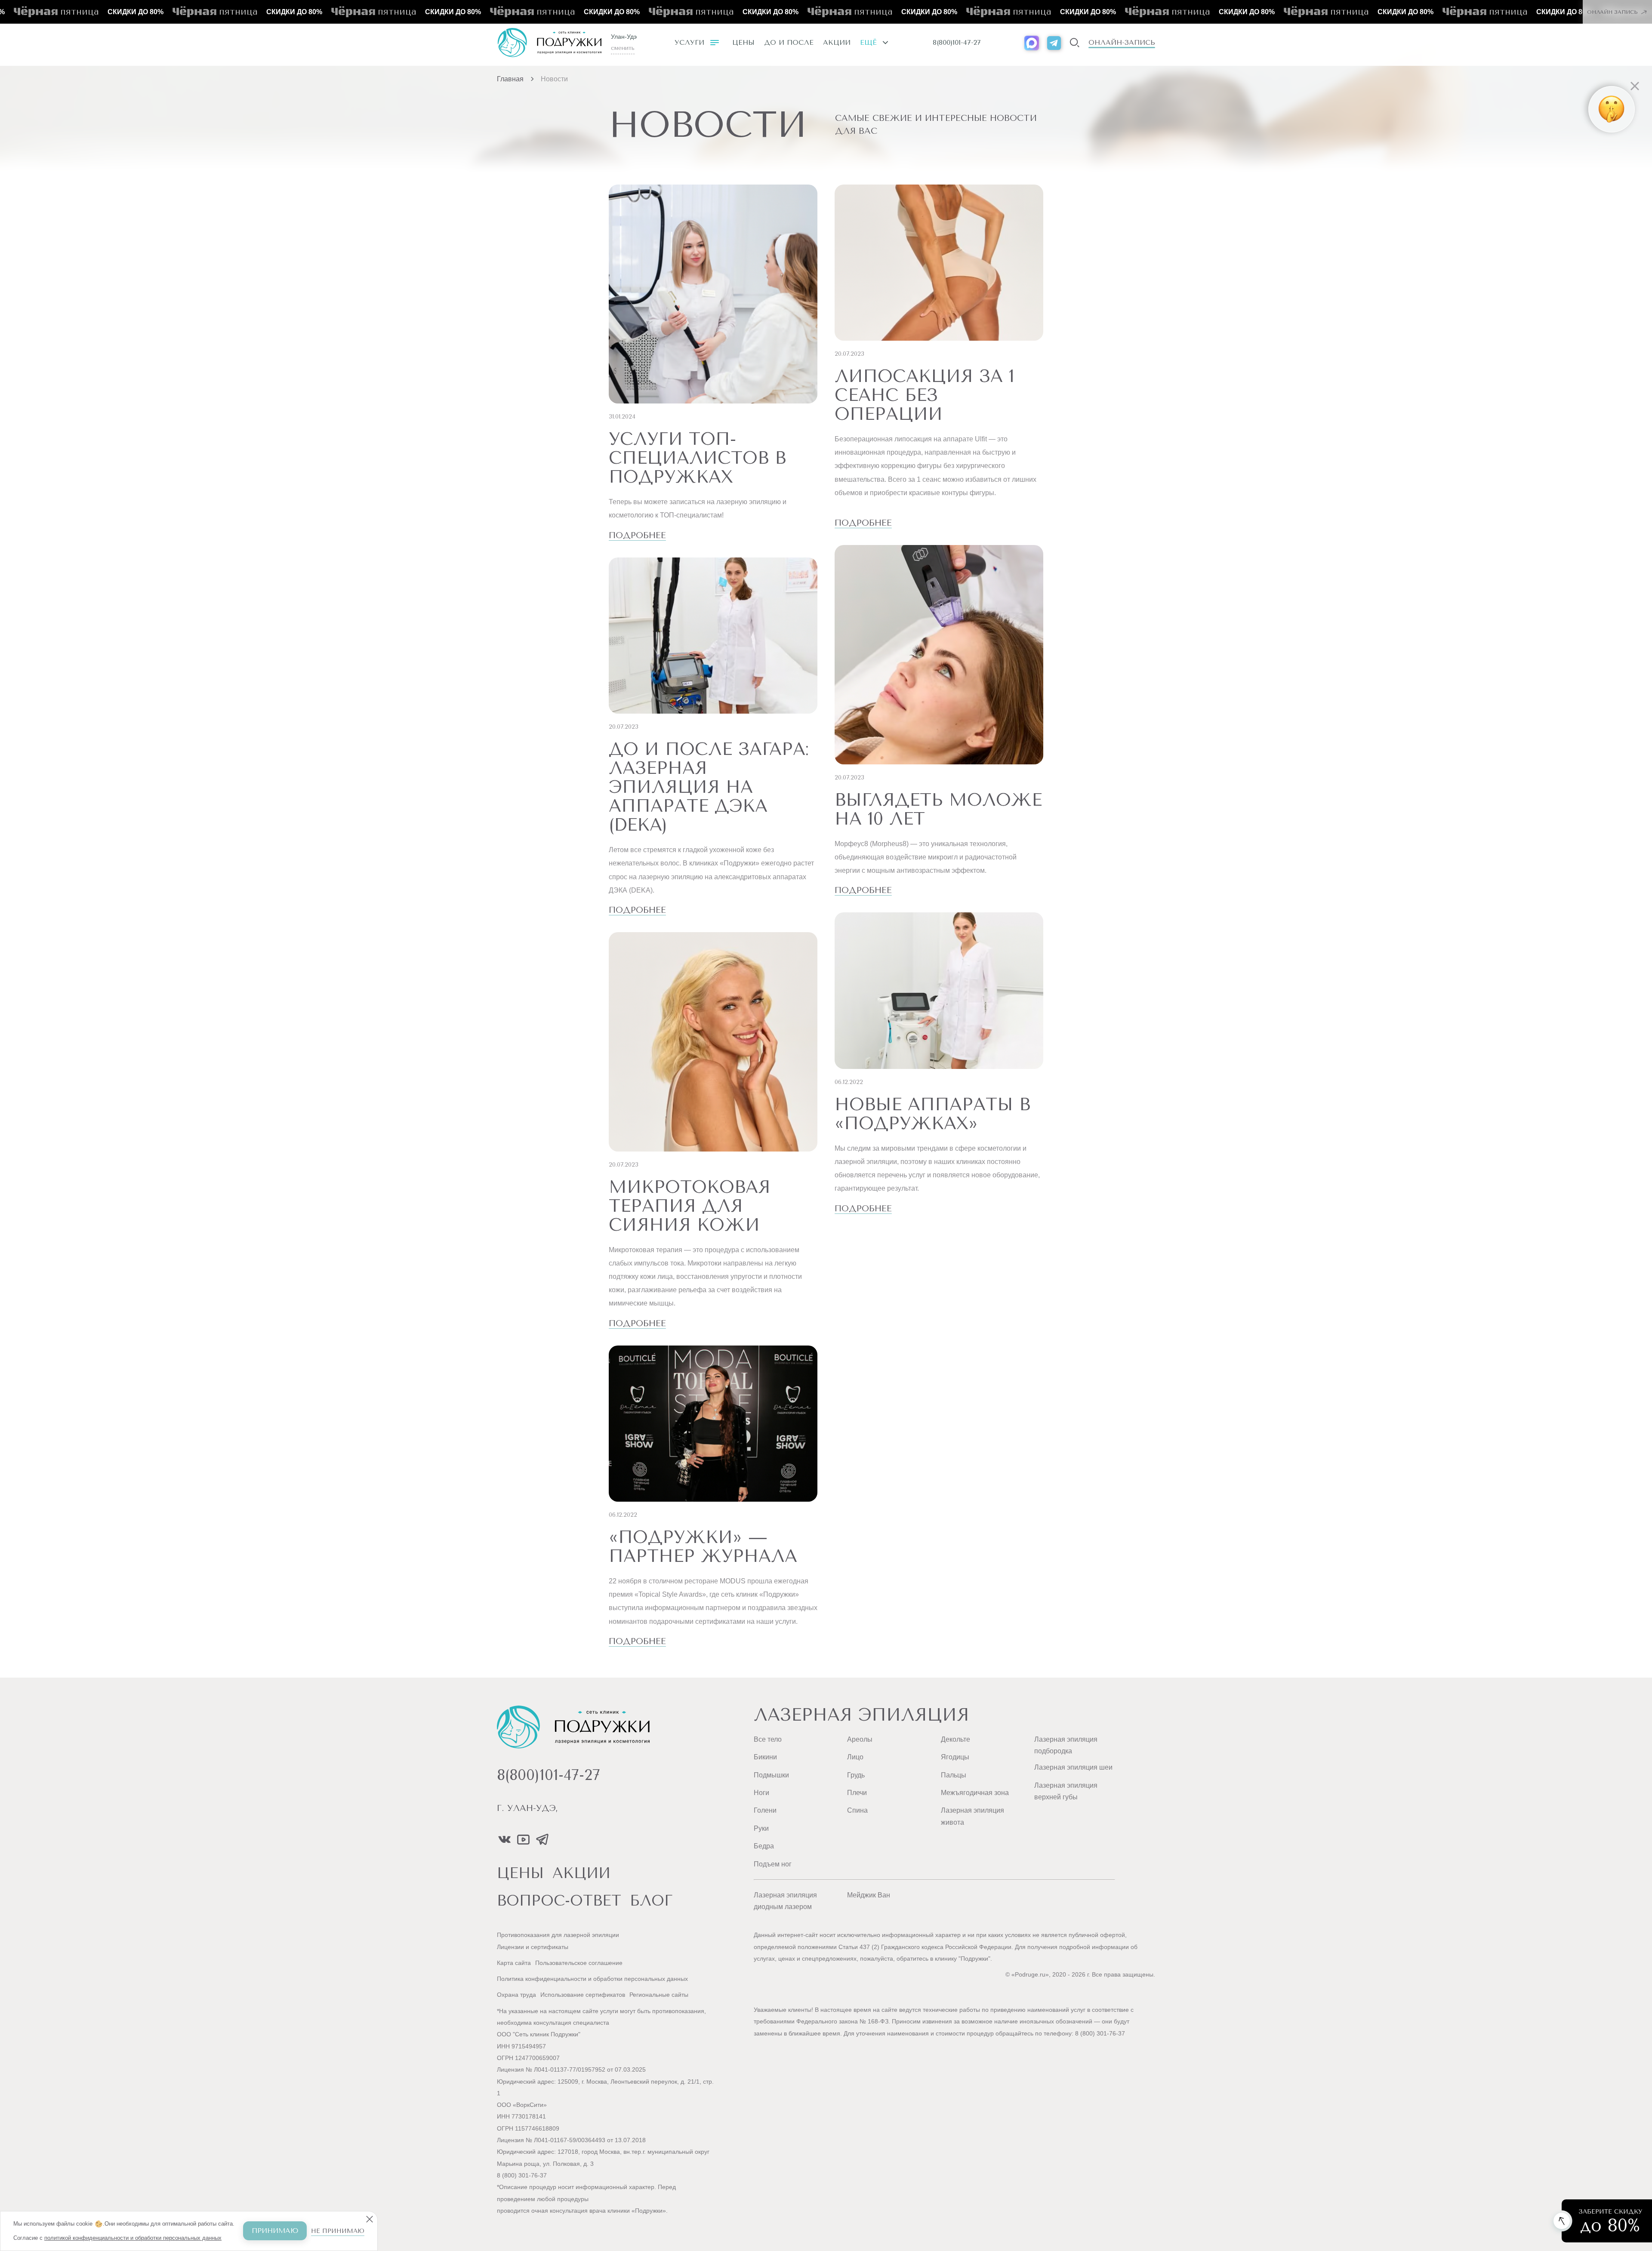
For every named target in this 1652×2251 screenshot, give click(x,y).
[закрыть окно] (1433, 49)
